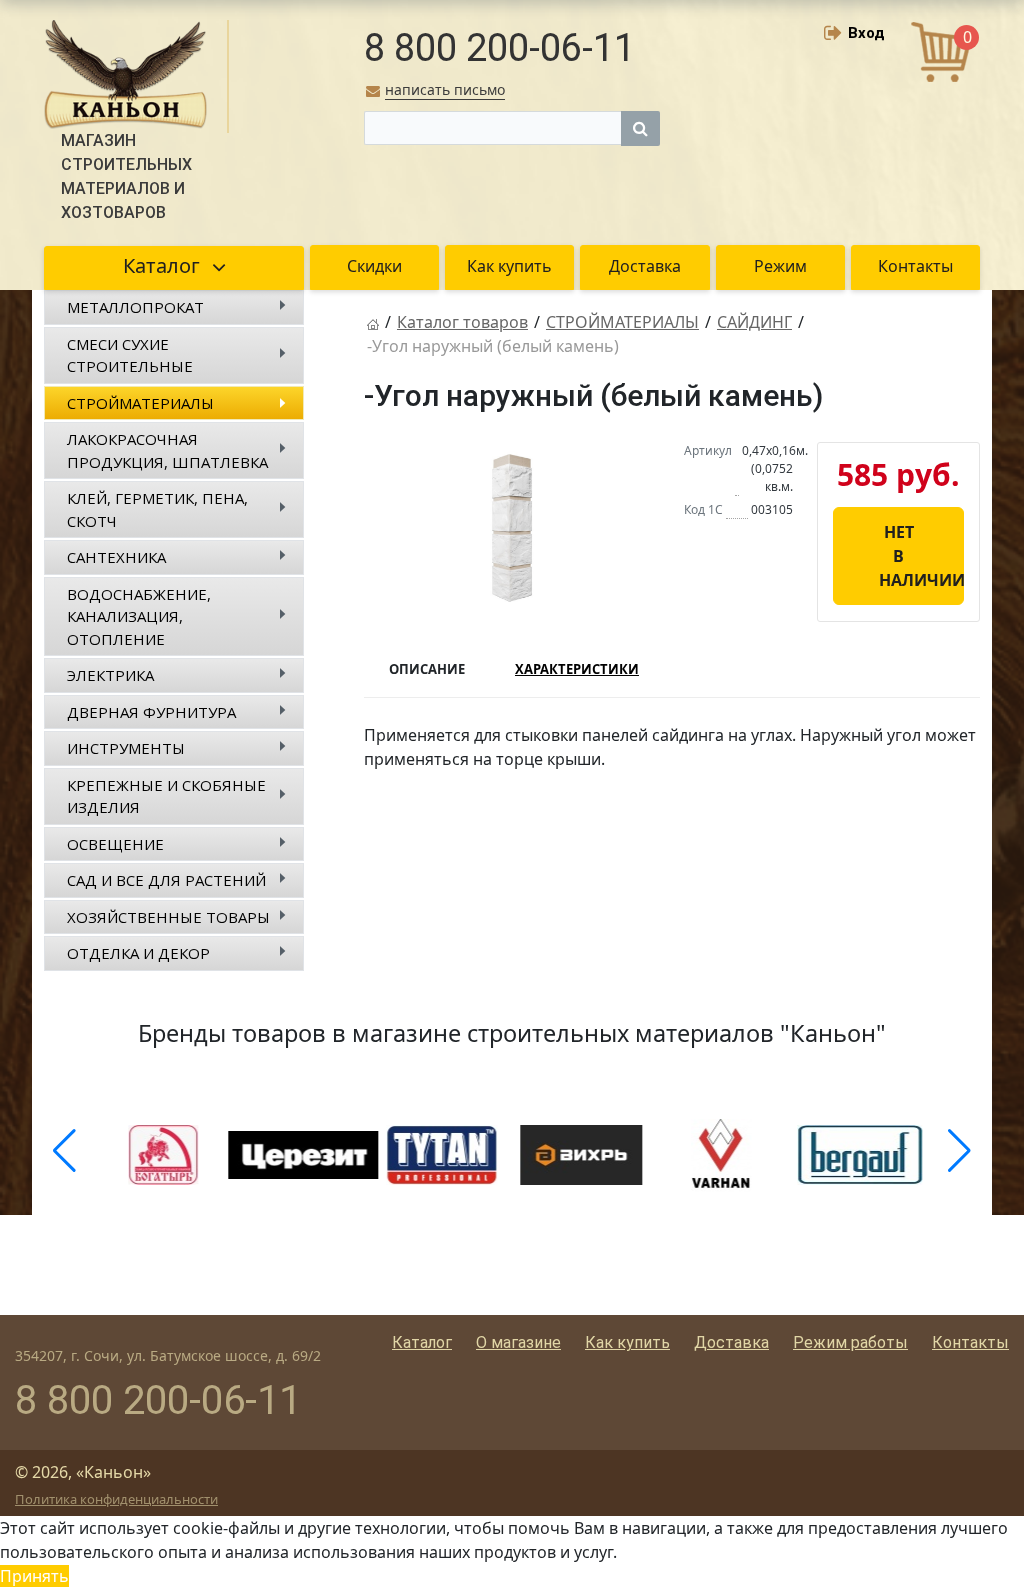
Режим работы (850, 1342)
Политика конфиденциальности (116, 1499)
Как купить (627, 1342)
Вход (866, 33)
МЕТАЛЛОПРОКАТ (135, 307)
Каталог (422, 1342)
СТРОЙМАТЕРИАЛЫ (140, 403)
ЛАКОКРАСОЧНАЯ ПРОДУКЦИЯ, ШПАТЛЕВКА (167, 450)
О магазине (518, 1342)
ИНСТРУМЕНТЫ (126, 748)
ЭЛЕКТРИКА (110, 675)
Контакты (970, 1342)
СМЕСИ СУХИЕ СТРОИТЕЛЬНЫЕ (130, 355)
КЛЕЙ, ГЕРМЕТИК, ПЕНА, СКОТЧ (157, 509)
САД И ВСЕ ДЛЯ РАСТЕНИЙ (166, 880)
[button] (64, 1151)
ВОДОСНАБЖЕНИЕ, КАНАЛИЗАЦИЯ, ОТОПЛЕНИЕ (139, 616)
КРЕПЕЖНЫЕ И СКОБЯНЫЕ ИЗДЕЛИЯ (166, 796)
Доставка (731, 1342)
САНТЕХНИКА (116, 557)
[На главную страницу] (373, 322)
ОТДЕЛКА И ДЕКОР (138, 953)
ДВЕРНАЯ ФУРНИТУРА (151, 712)
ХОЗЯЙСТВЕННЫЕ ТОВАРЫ (168, 917)
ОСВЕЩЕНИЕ (115, 844)
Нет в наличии (921, 556)
